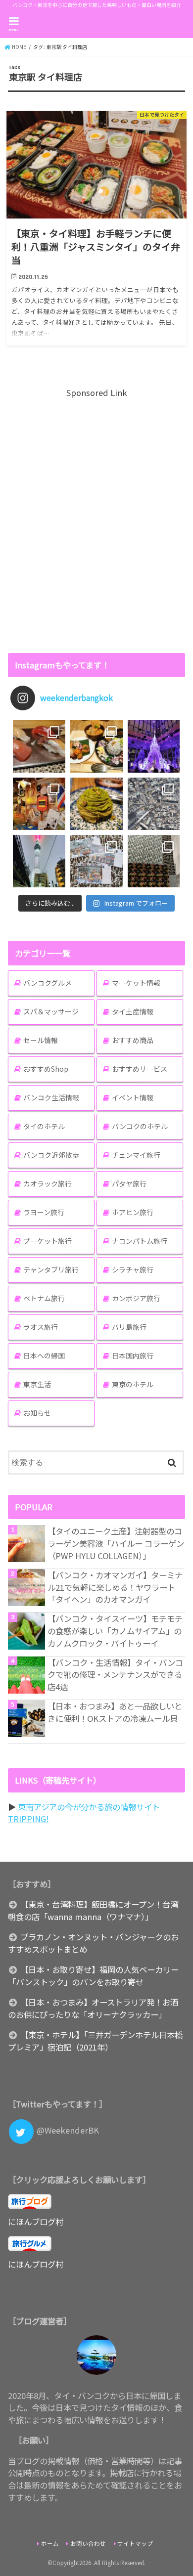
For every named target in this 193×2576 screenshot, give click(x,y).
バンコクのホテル (140, 1126)
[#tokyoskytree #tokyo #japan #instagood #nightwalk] (39, 861)
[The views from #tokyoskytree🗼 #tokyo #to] (154, 804)
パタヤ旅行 (129, 1183)
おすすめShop (46, 1069)
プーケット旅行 (48, 1241)
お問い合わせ (88, 2543)
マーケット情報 (136, 983)
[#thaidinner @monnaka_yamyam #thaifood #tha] (39, 804)
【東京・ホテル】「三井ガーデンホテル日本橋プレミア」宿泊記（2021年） (95, 2041)
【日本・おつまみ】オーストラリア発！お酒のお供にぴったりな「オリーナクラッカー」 (93, 2008)
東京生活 (37, 1384)
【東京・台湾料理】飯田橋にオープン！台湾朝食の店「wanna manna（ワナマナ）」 (93, 1910)
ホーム (50, 2543)
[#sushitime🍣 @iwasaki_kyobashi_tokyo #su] (39, 746)
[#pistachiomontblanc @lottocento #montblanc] (96, 804)
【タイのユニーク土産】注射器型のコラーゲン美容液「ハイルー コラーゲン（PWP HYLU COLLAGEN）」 (116, 1543)
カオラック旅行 (48, 1183)
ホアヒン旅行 (133, 1212)
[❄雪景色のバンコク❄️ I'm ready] (96, 861)
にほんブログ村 (36, 2222)
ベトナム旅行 (44, 1298)
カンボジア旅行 (136, 1298)
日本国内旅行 (133, 1355)
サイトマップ (135, 2543)
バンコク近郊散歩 (51, 1155)
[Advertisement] (96, 520)
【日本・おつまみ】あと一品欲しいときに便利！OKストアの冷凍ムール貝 (115, 1712)
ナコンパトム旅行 (140, 1241)
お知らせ (37, 1413)
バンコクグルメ (48, 983)
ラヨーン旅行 (44, 1212)
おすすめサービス (140, 1069)
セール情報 (41, 1040)
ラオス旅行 (41, 1327)
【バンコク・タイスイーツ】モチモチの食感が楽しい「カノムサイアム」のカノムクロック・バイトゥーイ (115, 1631)
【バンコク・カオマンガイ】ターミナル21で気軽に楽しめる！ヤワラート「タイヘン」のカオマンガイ (115, 1587)
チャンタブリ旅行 (51, 1269)
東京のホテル (133, 1384)
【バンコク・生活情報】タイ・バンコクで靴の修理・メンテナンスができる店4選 (115, 1675)
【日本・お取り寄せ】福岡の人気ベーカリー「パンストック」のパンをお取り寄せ (93, 1976)
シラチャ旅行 (133, 1269)
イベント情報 (133, 1097)
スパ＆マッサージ (51, 1011)
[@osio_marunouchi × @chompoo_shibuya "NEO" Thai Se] (96, 746)
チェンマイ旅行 (136, 1155)
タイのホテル (44, 1126)
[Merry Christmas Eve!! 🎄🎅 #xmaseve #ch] (154, 746)
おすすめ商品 (133, 1040)
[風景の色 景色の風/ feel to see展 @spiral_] (154, 861)
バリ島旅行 (129, 1327)
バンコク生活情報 (51, 1097)
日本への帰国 (44, 1355)
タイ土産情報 (133, 1011)
